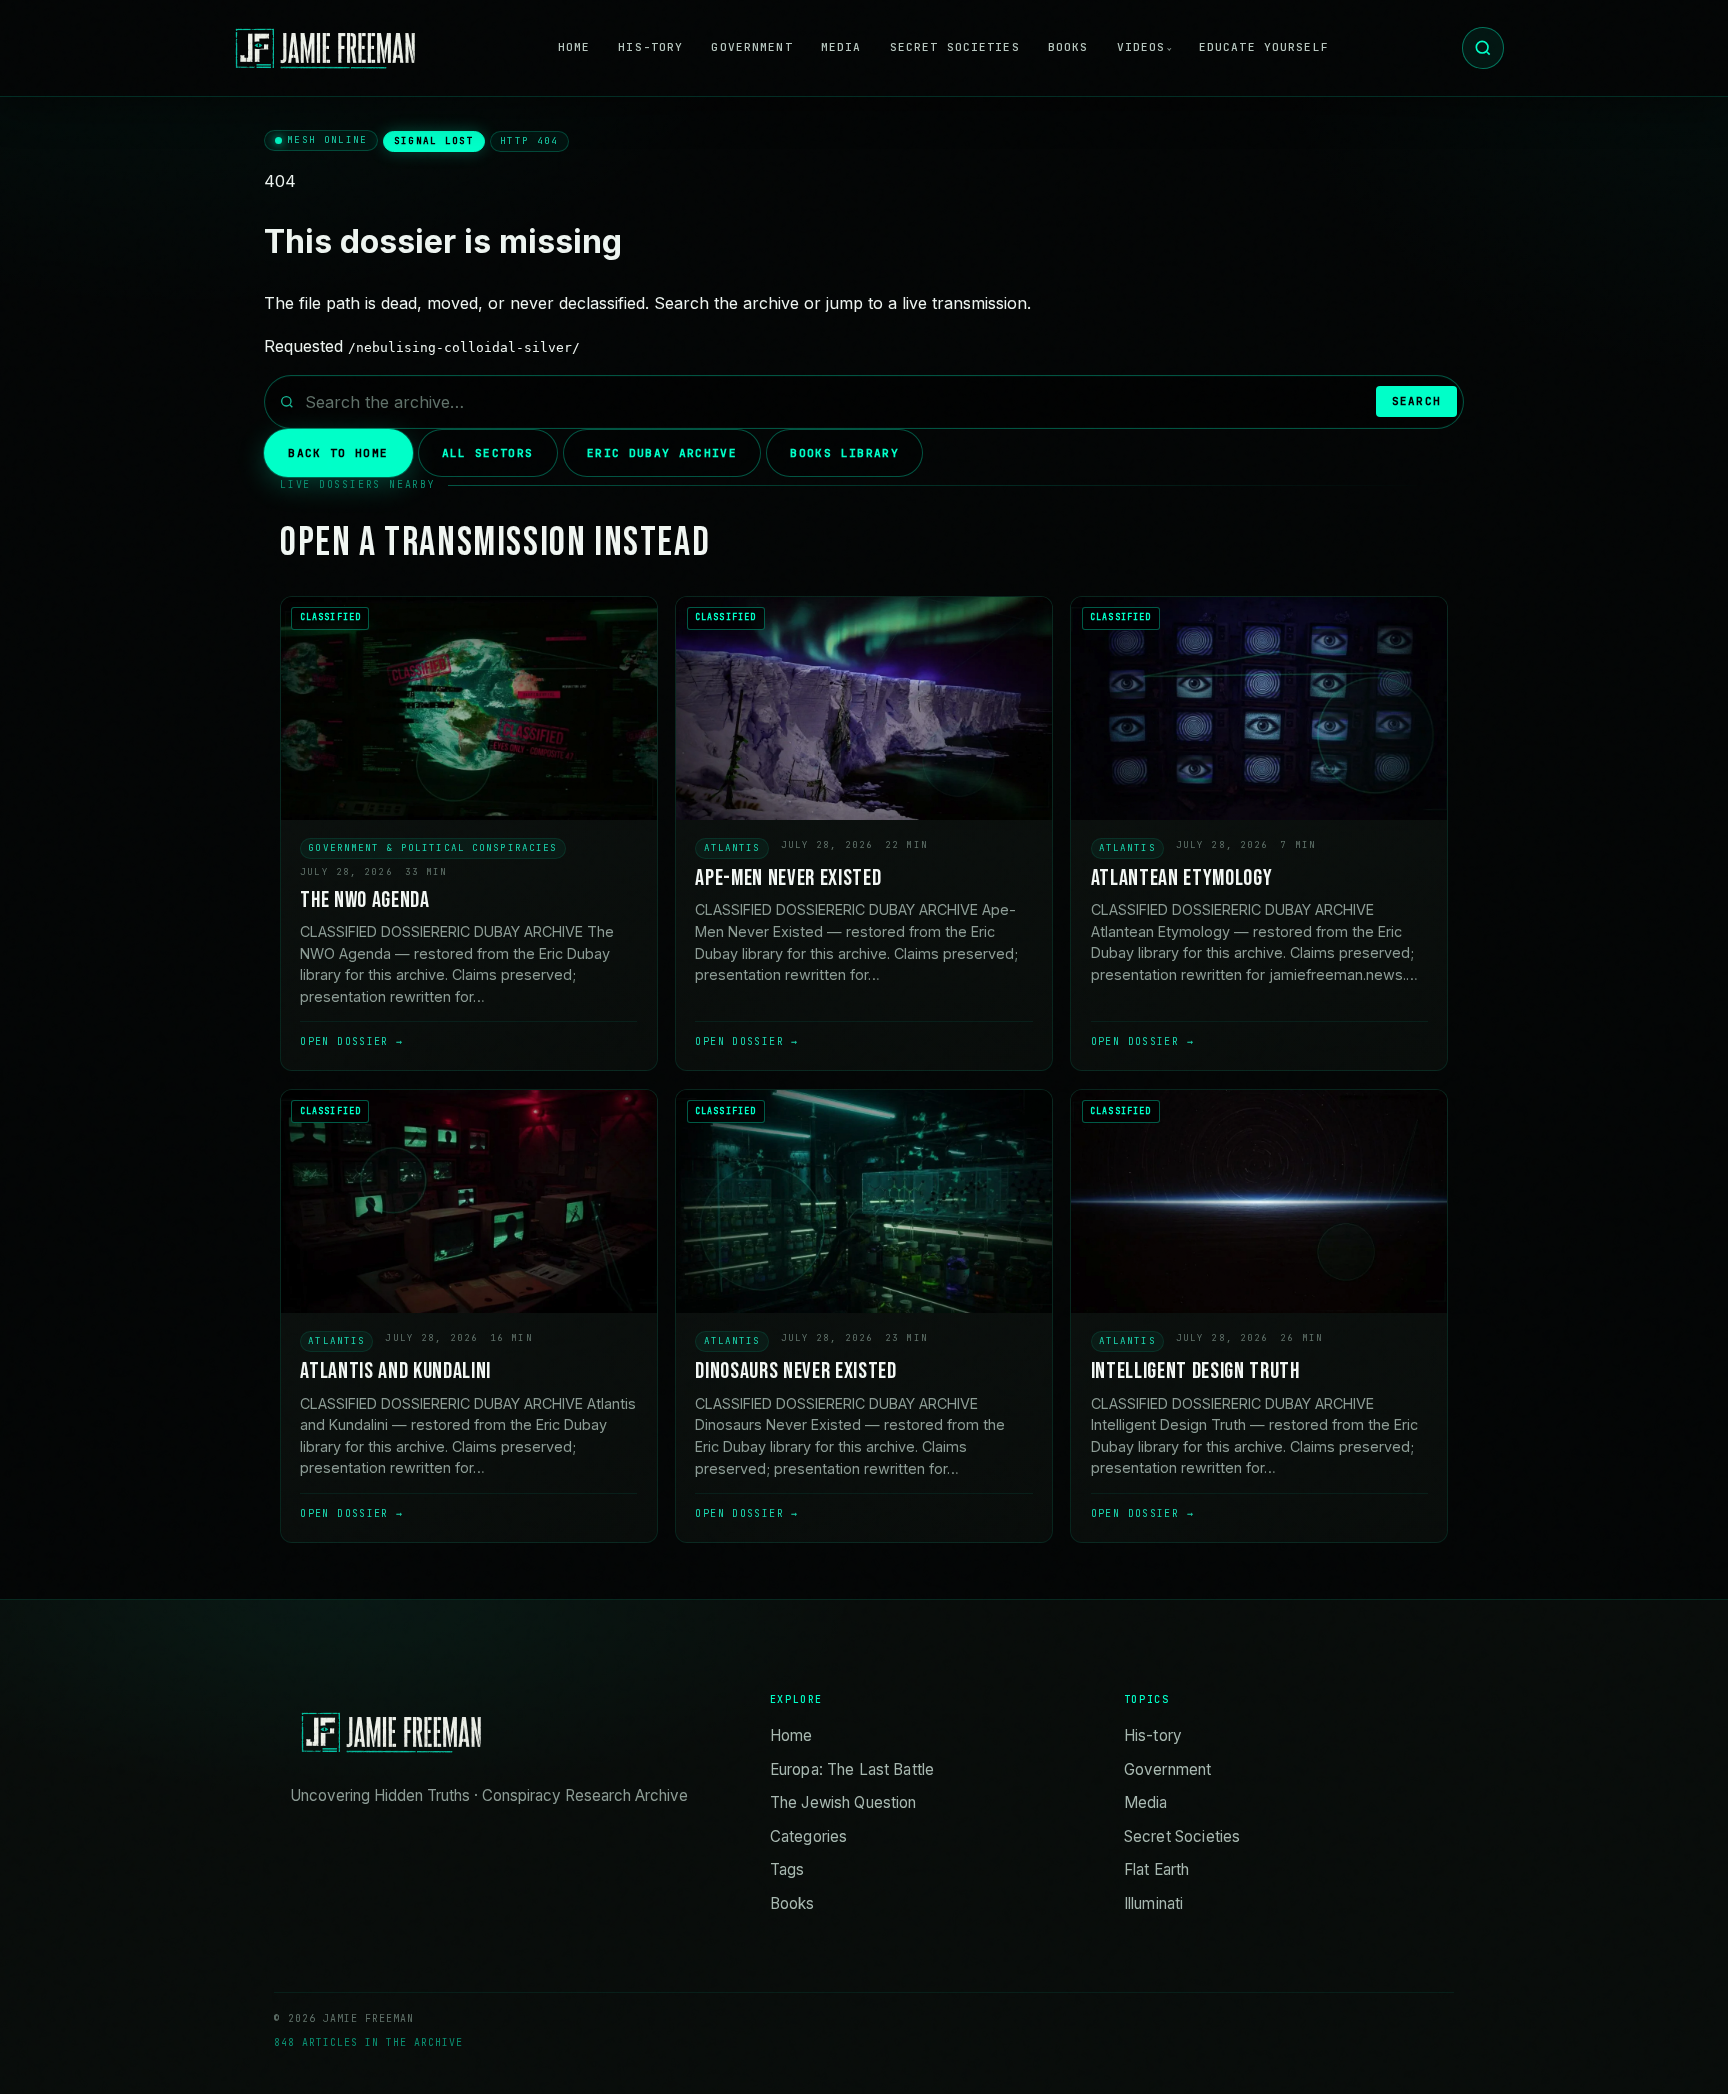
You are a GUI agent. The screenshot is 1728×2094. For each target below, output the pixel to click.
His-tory (650, 47)
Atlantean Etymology (1182, 878)
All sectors (488, 453)
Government (751, 47)
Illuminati (1154, 1903)
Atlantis (732, 848)
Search (1417, 401)
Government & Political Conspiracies (432, 848)
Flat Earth (1157, 1869)
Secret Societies (955, 47)
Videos (1141, 47)
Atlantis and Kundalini (395, 1371)
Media (841, 47)
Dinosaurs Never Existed (795, 1371)
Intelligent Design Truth (1195, 1371)
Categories (809, 1836)
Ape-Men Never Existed (788, 878)
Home (574, 47)
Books (1068, 47)
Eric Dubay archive (662, 453)
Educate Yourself (1264, 47)
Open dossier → (351, 1041)
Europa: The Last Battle (852, 1769)
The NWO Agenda (364, 900)
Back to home (338, 453)
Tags (787, 1869)
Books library (844, 453)
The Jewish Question (843, 1802)
